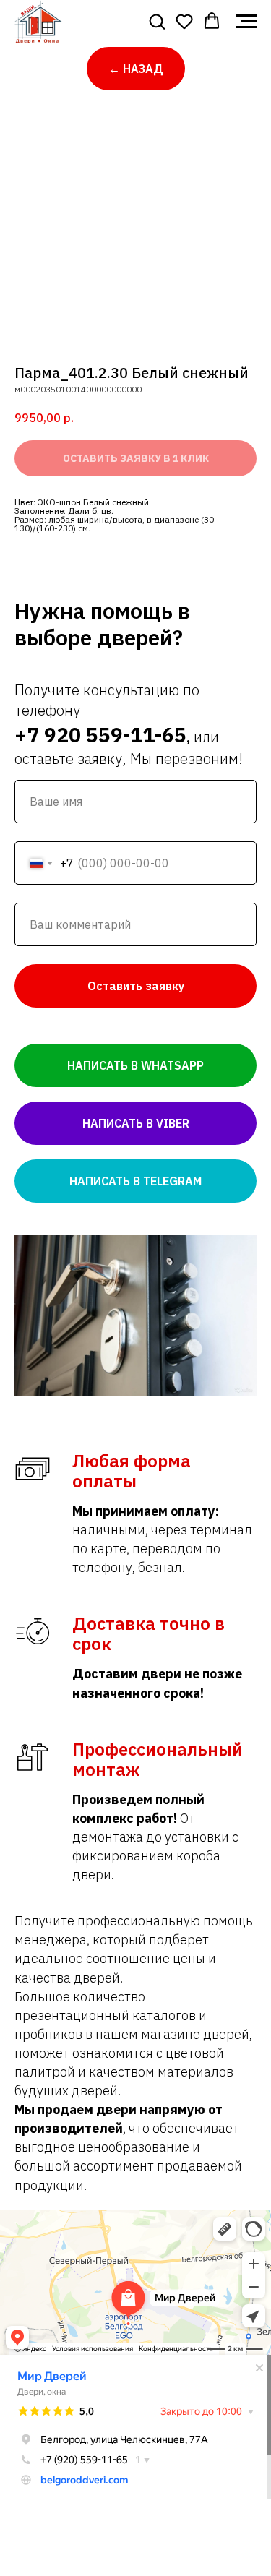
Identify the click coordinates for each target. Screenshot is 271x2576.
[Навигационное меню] (246, 22)
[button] (157, 21)
